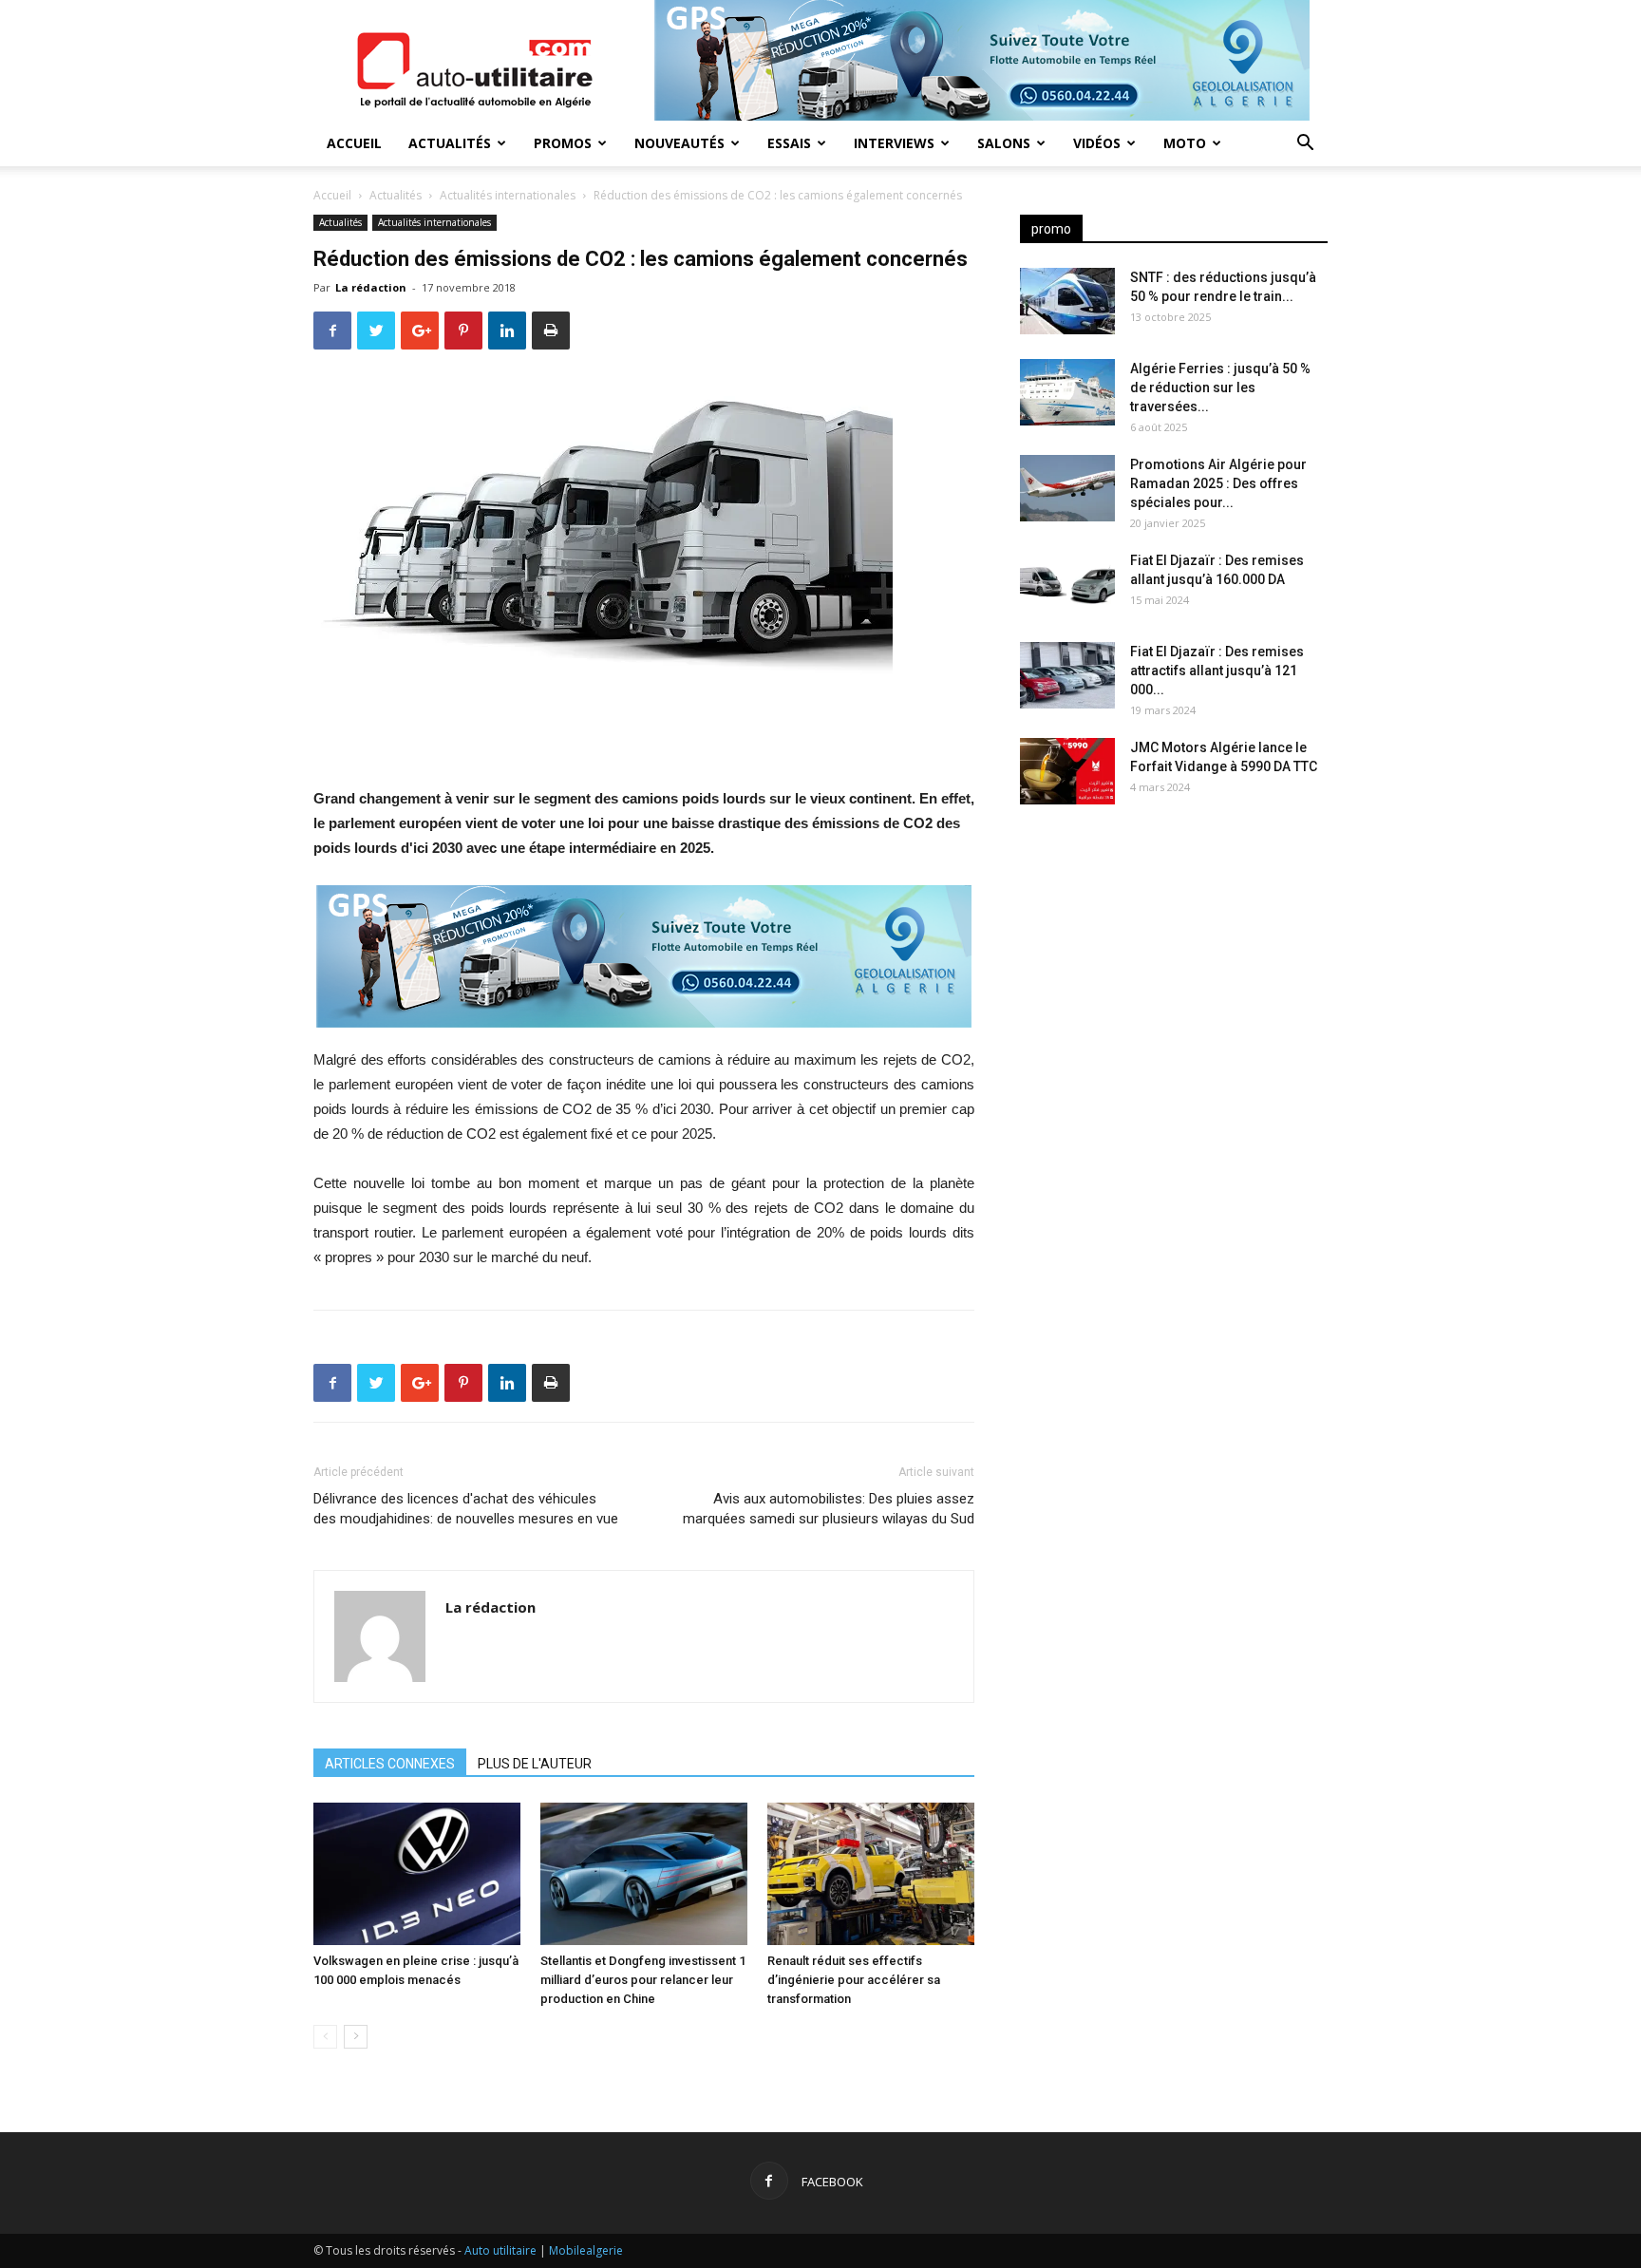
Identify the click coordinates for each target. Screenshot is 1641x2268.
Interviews (894, 143)
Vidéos (1097, 143)
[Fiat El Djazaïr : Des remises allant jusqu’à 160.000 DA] (1067, 584)
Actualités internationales (508, 195)
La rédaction (371, 287)
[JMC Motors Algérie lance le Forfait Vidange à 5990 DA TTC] (1067, 771)
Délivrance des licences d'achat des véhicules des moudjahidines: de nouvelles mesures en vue (466, 1509)
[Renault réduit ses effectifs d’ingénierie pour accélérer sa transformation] (871, 1874)
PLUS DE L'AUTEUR (535, 1764)
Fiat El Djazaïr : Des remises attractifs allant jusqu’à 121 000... (1217, 671)
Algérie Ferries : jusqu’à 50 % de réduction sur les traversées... (1220, 387)
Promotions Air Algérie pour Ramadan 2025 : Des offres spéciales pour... (1218, 483)
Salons (1004, 143)
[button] (1305, 145)
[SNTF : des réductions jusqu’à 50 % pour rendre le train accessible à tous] (1067, 301)
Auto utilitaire (500, 2250)
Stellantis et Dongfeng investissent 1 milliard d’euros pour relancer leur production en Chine (643, 1980)
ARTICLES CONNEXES (390, 1764)
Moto (1185, 143)
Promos (563, 143)
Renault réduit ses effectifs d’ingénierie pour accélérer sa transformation (854, 1980)
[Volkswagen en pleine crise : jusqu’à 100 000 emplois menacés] (417, 1874)
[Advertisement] (1174, 969)
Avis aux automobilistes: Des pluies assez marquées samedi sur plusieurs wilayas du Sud (829, 1509)
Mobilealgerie (586, 2250)
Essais (789, 143)
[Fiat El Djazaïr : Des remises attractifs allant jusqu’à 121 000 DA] (1067, 675)
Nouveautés (679, 143)
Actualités (450, 143)
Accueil (354, 143)
